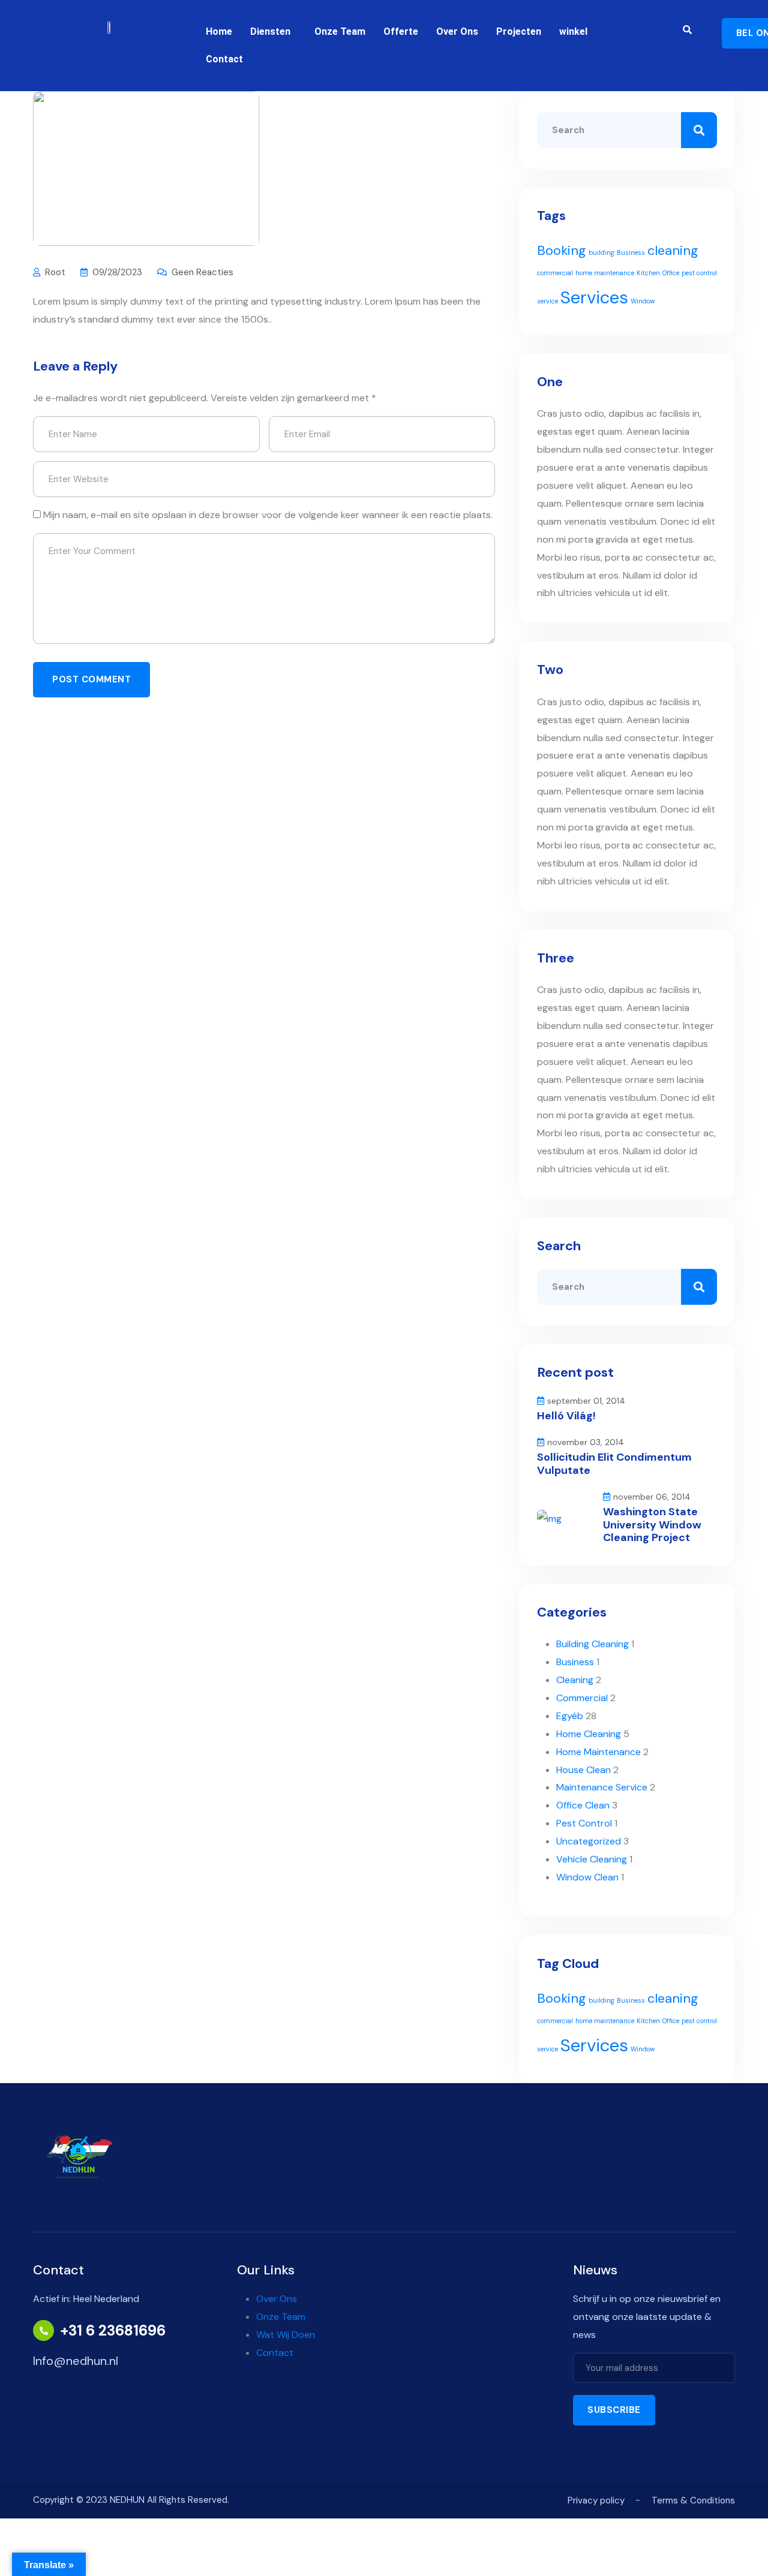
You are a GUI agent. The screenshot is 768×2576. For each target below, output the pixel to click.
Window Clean (587, 1877)
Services (594, 297)
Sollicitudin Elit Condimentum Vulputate (614, 1464)
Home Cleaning (589, 1734)
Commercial (582, 1698)
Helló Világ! (566, 1416)
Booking (562, 250)
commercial (555, 273)
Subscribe (614, 2410)
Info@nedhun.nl (76, 2361)
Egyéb (570, 1716)
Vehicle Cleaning (592, 1859)
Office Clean (583, 1805)
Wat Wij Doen (286, 2335)
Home (219, 31)
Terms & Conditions (693, 2500)
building (601, 252)
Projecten (519, 31)
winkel (573, 31)
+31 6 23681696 (113, 2331)
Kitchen (648, 273)
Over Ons (457, 31)
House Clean (583, 1770)
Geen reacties (202, 272)
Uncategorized (589, 1841)
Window (643, 301)
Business (631, 252)
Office (671, 273)
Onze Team (340, 31)
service (547, 301)
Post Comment (91, 679)
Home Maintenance (598, 1752)
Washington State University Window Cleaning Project (652, 1525)
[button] (273, 32)
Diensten (270, 31)
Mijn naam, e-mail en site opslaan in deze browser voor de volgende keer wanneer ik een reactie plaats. (268, 515)
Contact (224, 59)
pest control (699, 273)
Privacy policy (596, 2500)
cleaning (673, 250)
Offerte (401, 31)
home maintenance (605, 273)
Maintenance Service (602, 1787)
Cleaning (575, 1680)
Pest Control (584, 1823)
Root (55, 272)
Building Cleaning (592, 1644)
